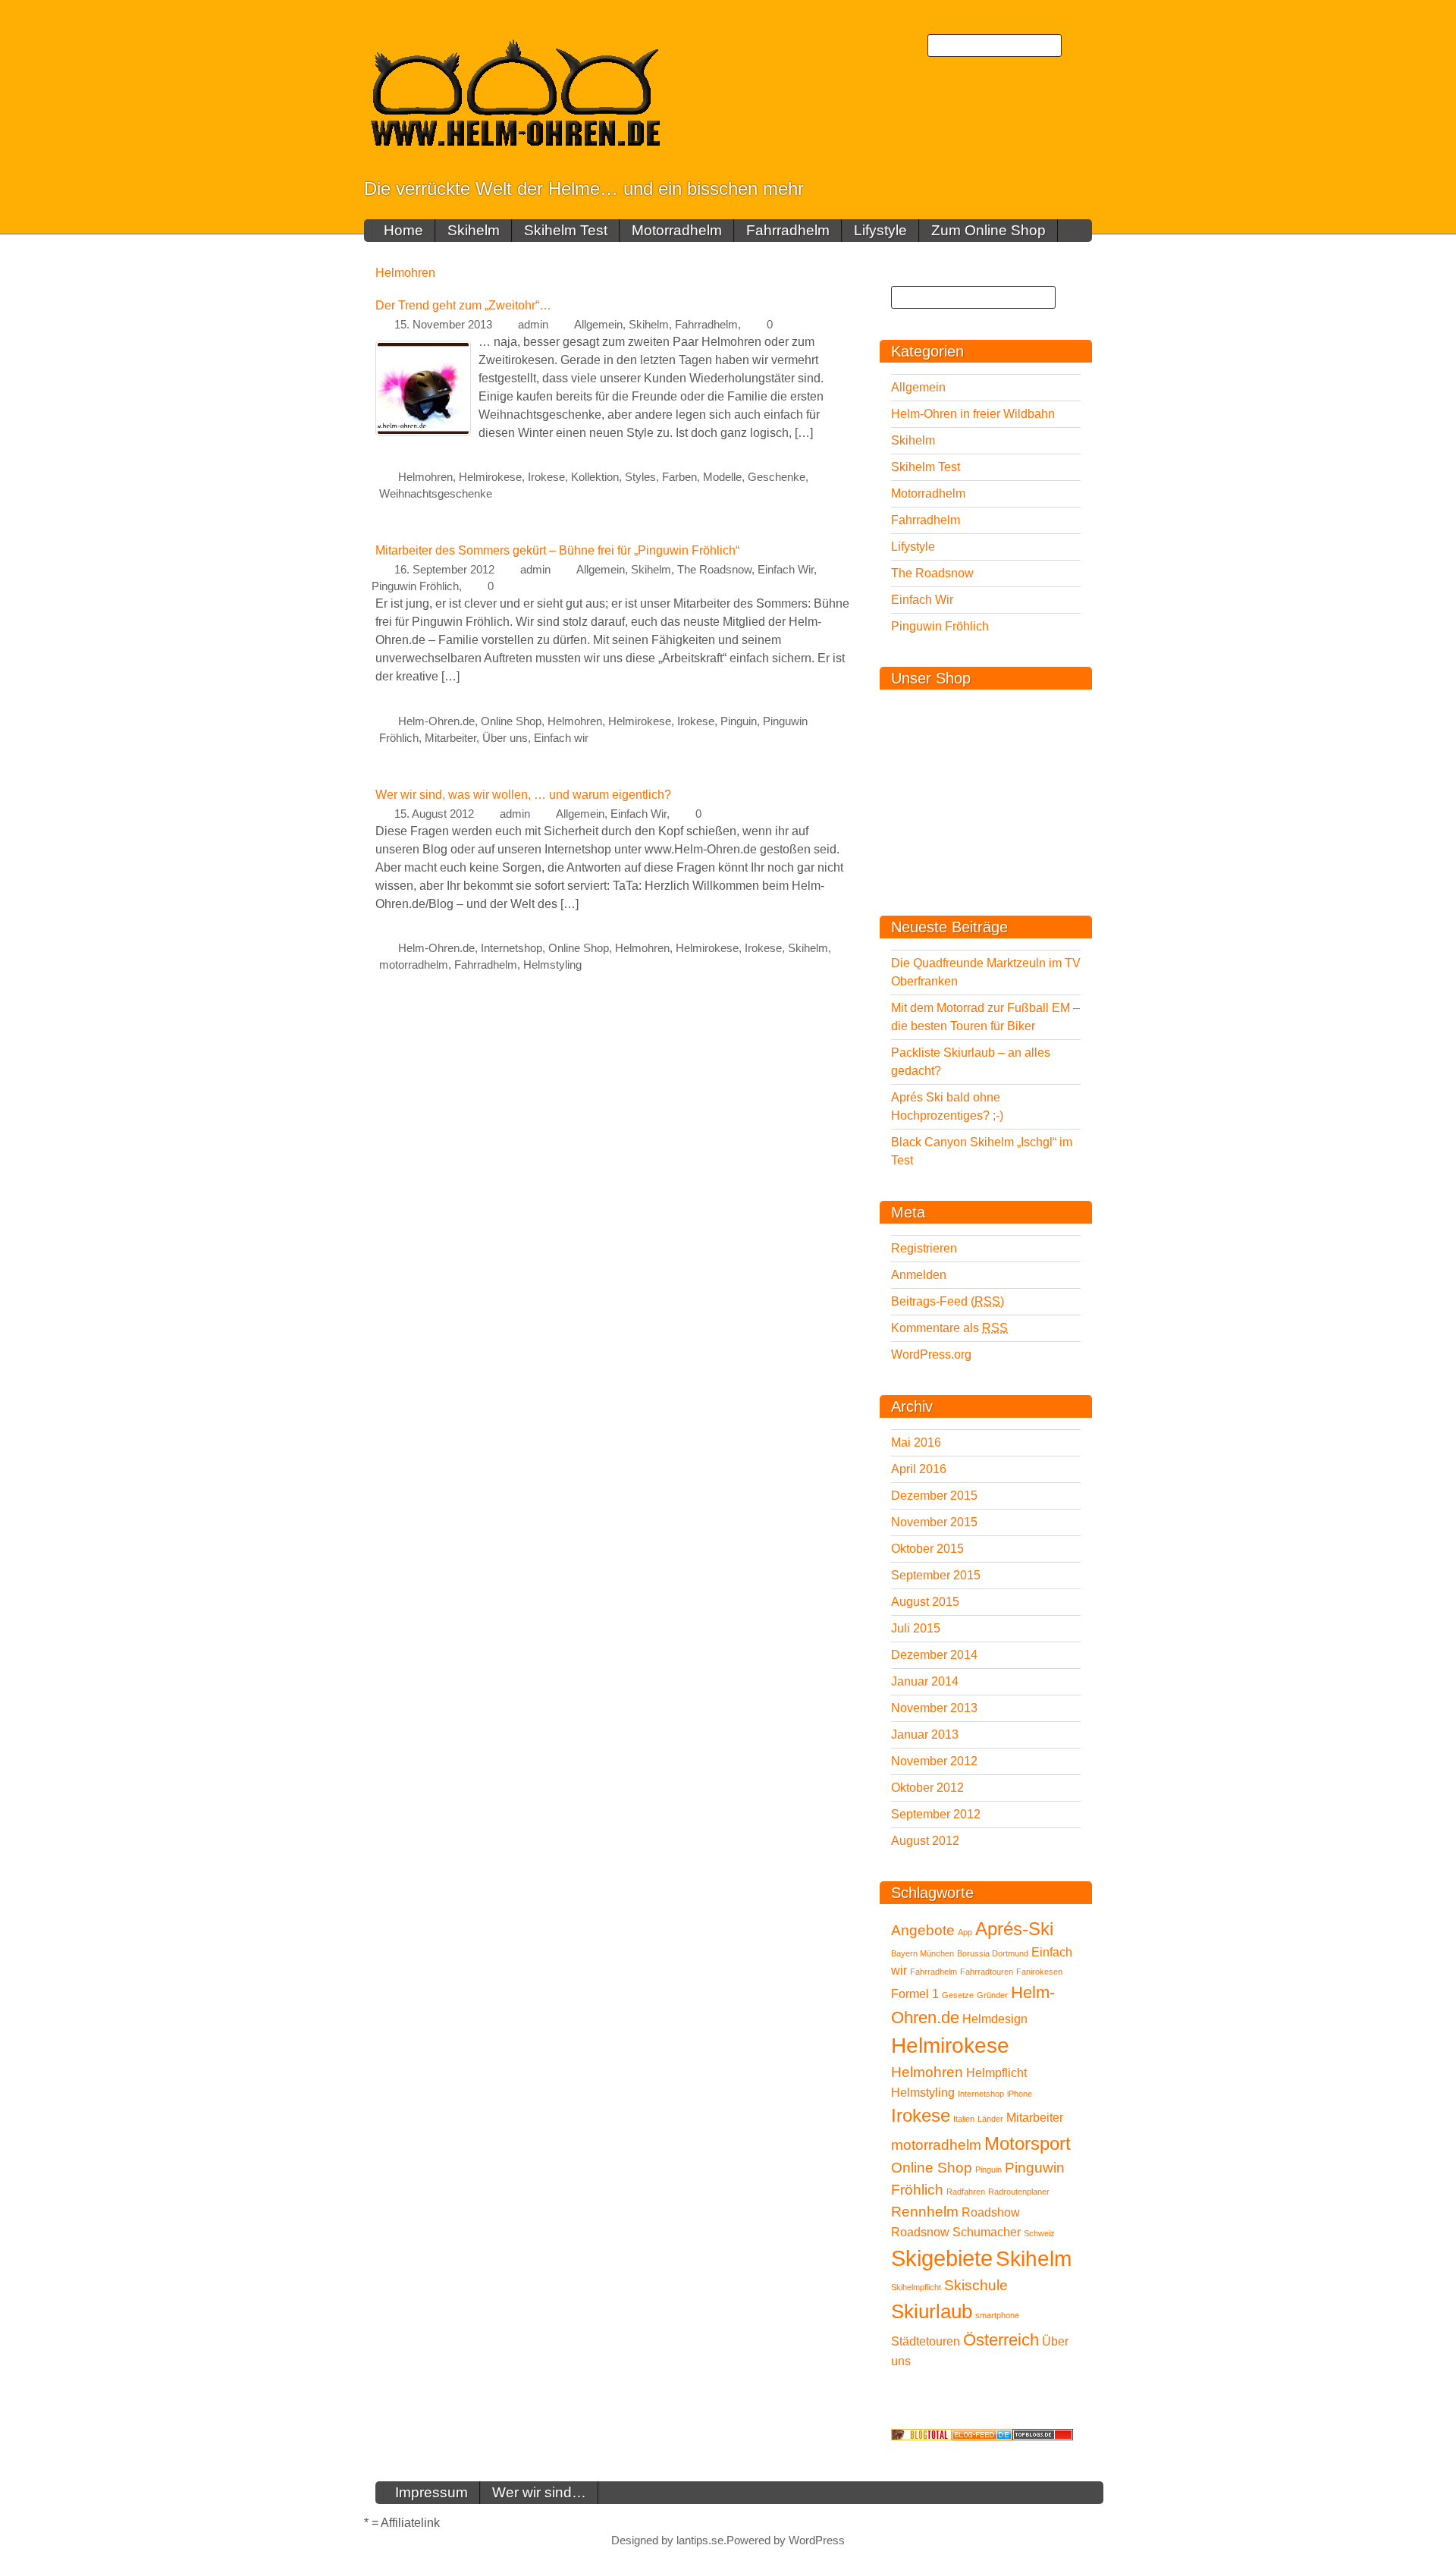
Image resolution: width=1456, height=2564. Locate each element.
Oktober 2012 (927, 1788)
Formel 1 (915, 1994)
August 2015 (925, 1602)
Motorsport (1028, 2143)
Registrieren (924, 1248)
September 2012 (936, 1814)
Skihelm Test (566, 230)
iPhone (1020, 2094)
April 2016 (919, 1469)
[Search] (1077, 46)
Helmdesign (995, 2019)
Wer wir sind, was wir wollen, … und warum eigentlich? (523, 795)
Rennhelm (925, 2212)
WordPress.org (931, 1354)
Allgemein (598, 325)
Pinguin (739, 721)
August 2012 (925, 1841)
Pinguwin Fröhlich (415, 586)
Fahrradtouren (987, 1972)
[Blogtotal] (921, 2434)
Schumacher (987, 2232)
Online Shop (511, 721)
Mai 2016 (916, 1442)
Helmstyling (552, 965)
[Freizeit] (982, 2434)
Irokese (546, 477)
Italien (964, 2119)
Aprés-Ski (1014, 1929)
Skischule (976, 2285)
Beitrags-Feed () (948, 1301)
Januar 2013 (925, 1734)
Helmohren (425, 477)
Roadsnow (920, 2232)
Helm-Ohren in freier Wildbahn (973, 414)
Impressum (431, 2492)
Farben (679, 477)
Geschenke (777, 477)
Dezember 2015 (934, 1496)
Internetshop (511, 948)
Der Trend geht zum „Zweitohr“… (463, 305)
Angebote (923, 1930)
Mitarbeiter (450, 738)
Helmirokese (490, 477)
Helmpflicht (996, 2073)
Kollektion (595, 477)
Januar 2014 (925, 1681)
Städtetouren (926, 2341)
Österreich (1001, 2340)
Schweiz (1039, 2233)
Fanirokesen (1039, 1972)
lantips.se (700, 2540)
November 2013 (934, 1708)
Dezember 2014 (934, 1655)
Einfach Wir (786, 570)
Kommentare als (949, 1328)
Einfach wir (561, 738)
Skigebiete (942, 2258)
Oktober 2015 (927, 1549)
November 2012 (934, 1761)
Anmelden (919, 1275)
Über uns (505, 738)
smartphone (997, 2315)
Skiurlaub (932, 2311)
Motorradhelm (677, 230)
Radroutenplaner (1019, 2192)
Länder (990, 2119)
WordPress (817, 2540)
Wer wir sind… (539, 2492)
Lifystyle (880, 230)
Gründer (992, 1995)
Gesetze (958, 1995)
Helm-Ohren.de (436, 721)
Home (403, 230)
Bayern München (923, 1953)
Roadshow (991, 2212)
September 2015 (936, 1575)
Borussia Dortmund (993, 1953)
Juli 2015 (916, 1628)
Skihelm (474, 230)
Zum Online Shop (988, 230)
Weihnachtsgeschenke (436, 494)
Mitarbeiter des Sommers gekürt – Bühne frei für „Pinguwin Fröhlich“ (557, 550)
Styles (640, 477)
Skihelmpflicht (916, 2287)
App (965, 1932)
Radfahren (966, 2192)
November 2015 (934, 1522)
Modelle (722, 477)
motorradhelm (414, 965)
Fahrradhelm (788, 230)
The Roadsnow (714, 570)
